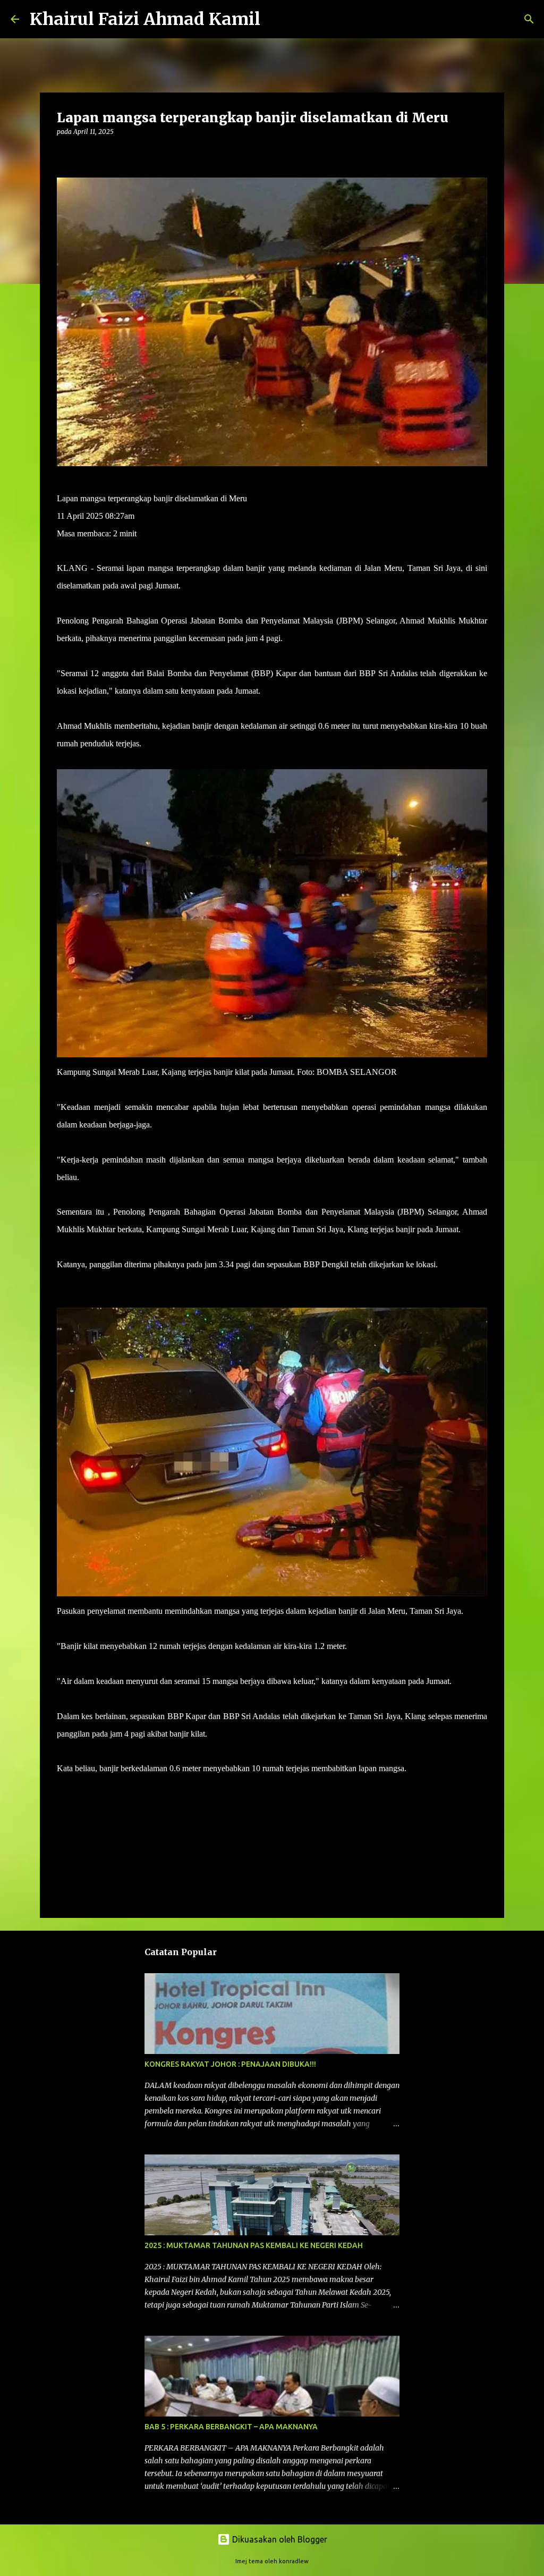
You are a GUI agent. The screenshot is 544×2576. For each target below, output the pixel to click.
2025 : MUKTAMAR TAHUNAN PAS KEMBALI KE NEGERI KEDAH (254, 2245)
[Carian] (275, 19)
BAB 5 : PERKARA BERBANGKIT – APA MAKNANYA (231, 2427)
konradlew (294, 2561)
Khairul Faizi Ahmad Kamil (145, 19)
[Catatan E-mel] (63, 1787)
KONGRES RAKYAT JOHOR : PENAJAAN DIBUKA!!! (230, 2064)
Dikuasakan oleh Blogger (279, 2539)
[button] (63, 153)
